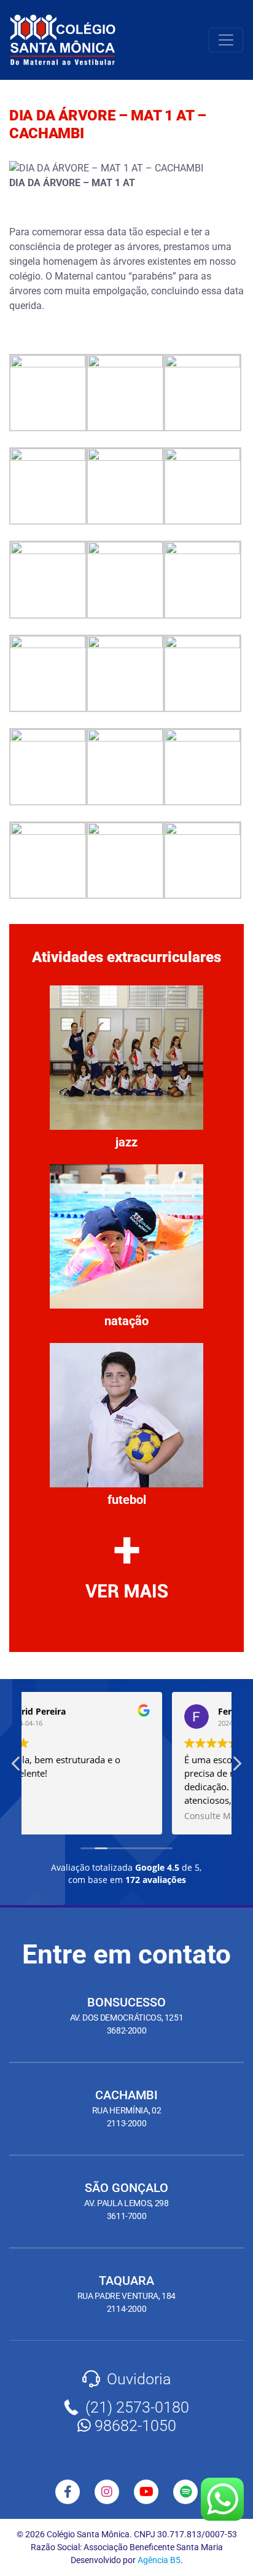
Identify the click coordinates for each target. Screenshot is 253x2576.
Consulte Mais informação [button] (92, 1816)
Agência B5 (159, 2560)
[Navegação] (226, 40)
